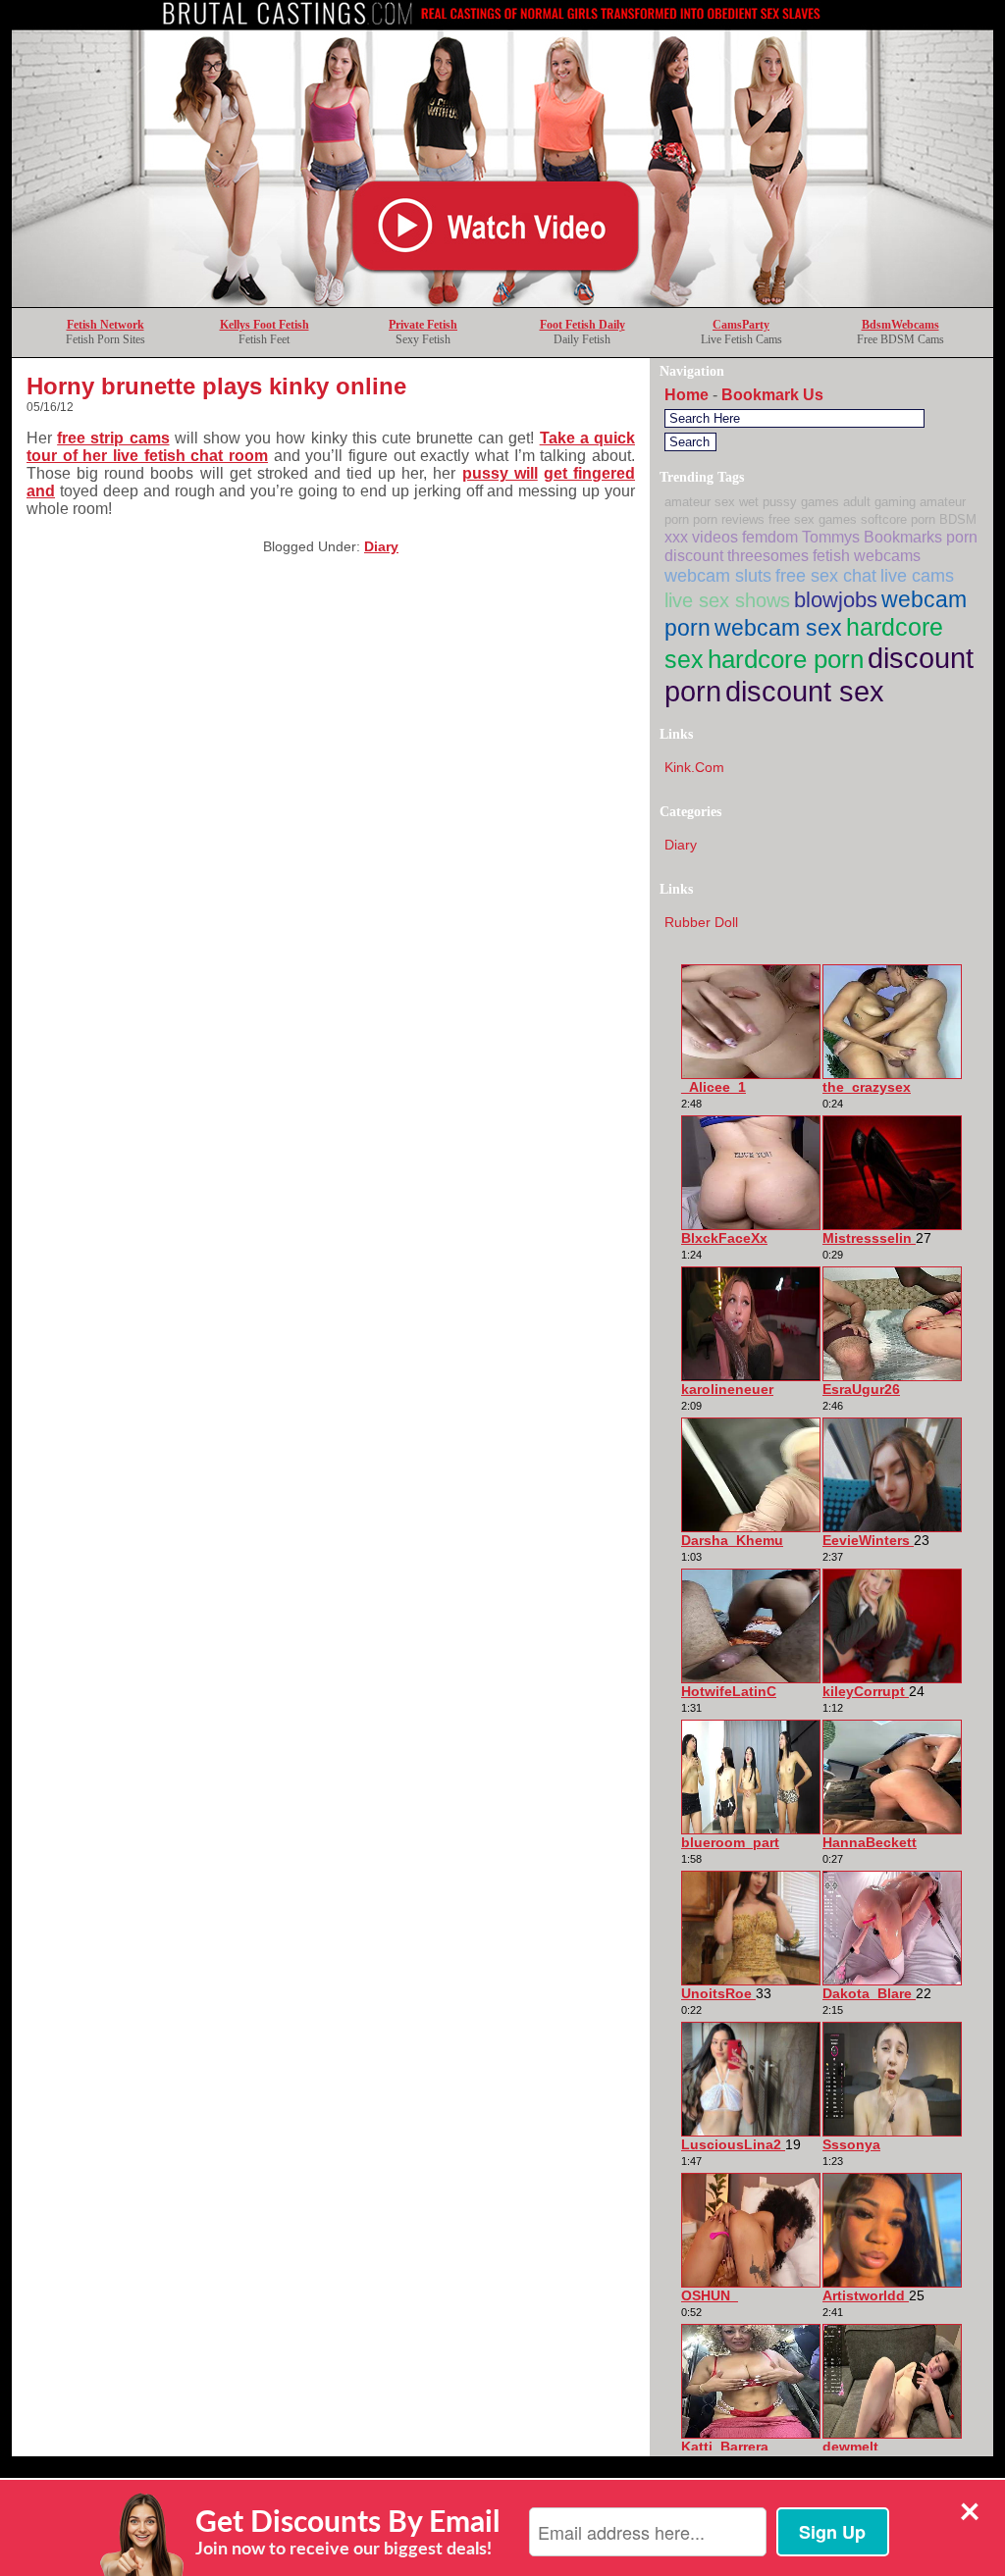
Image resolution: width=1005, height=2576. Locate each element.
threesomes (768, 555)
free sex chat (826, 575)
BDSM (958, 519)
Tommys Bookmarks (872, 537)
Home (687, 395)
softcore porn (898, 519)
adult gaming (879, 502)
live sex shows (727, 600)
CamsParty (741, 325)
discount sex (805, 691)
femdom (770, 537)
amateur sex (700, 502)
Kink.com (694, 767)
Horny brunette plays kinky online (216, 386)
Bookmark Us (772, 395)
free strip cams (113, 438)
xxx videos (701, 537)
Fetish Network (106, 325)
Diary (381, 546)
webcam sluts (718, 575)
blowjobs (836, 600)
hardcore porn (786, 659)
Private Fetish (423, 325)
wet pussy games (789, 502)
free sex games (813, 519)
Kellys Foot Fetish (264, 325)
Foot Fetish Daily (582, 325)
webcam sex (778, 628)
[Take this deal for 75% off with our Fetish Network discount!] (502, 302)
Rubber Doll (701, 922)
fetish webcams (867, 555)
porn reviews (729, 519)
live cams (917, 575)
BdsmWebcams (900, 325)
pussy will (500, 473)
